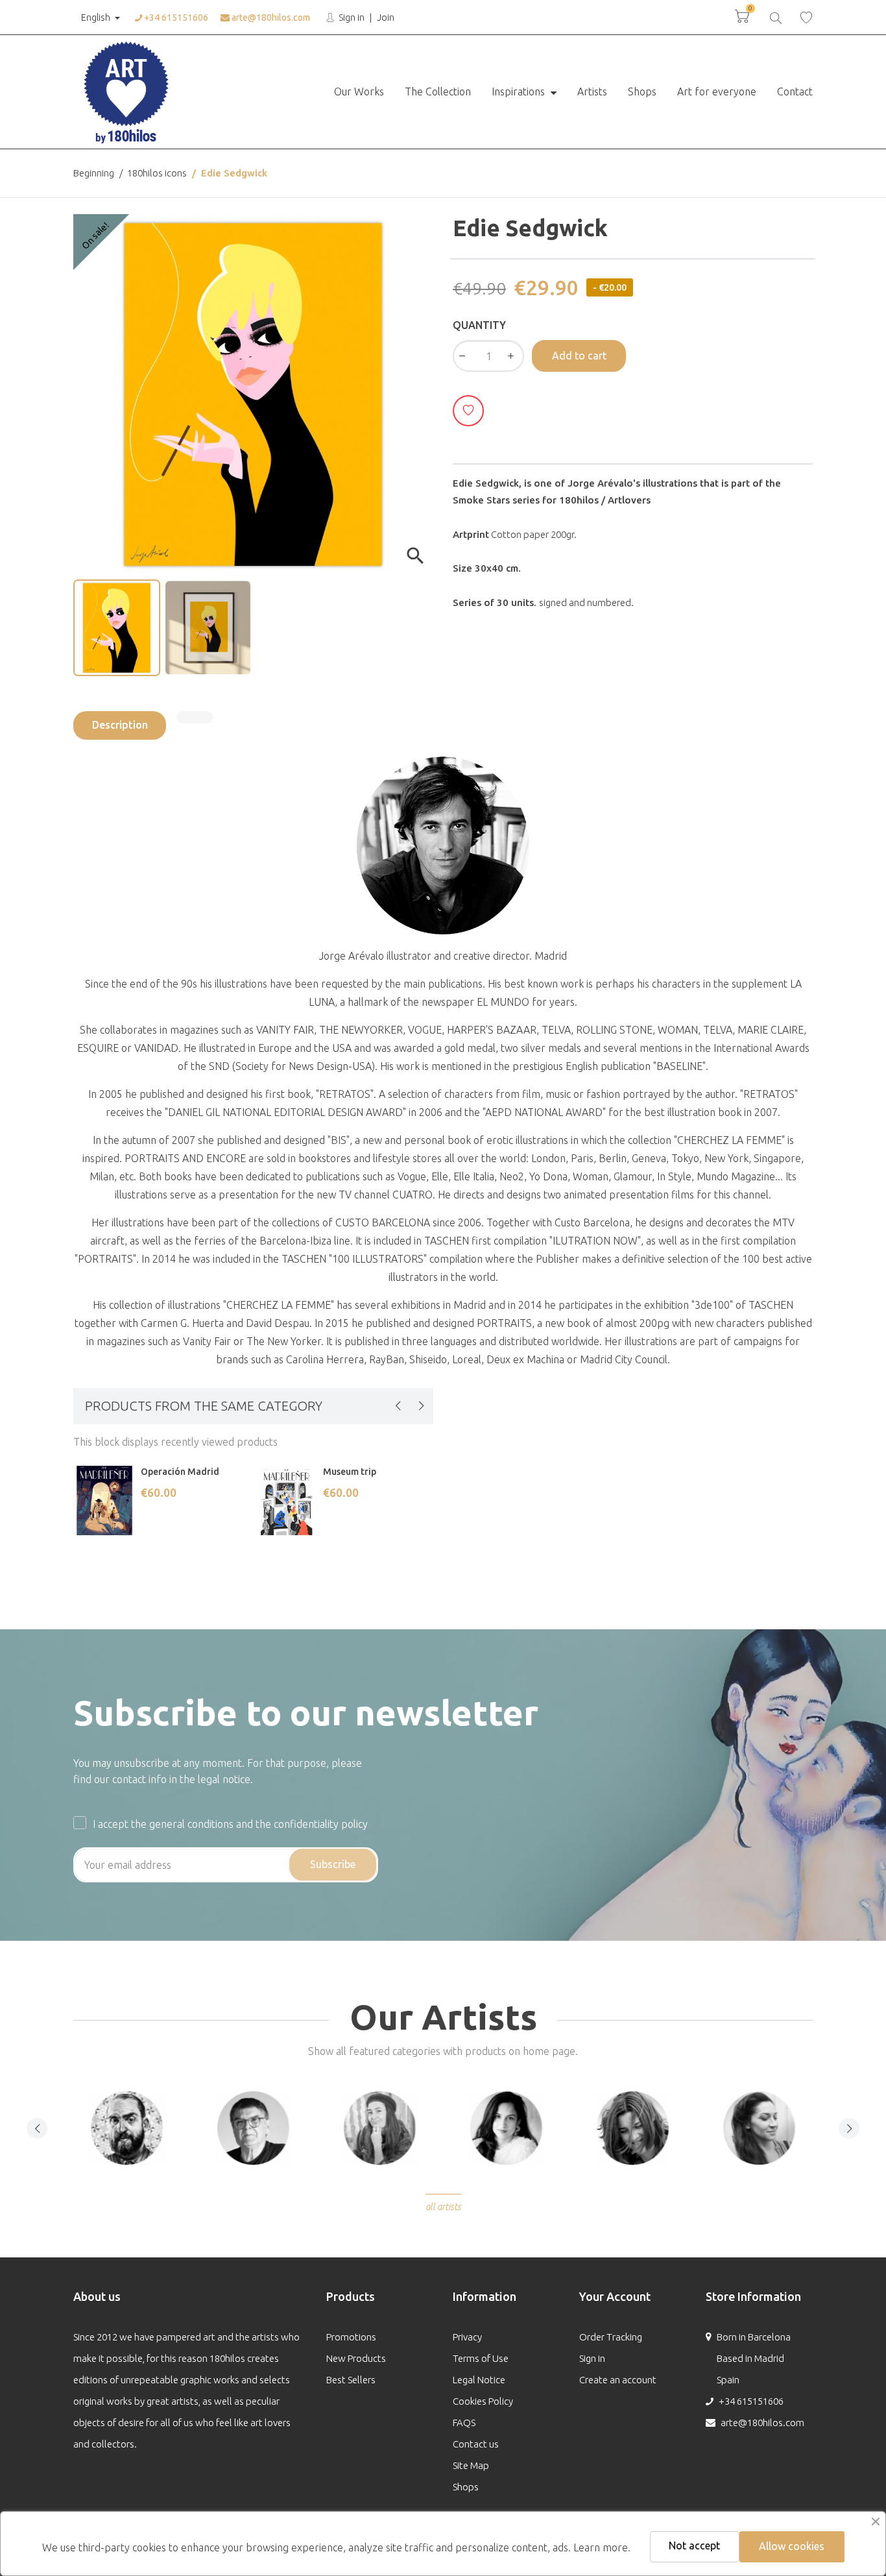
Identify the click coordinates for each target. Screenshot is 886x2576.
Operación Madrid (180, 1472)
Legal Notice (479, 2380)
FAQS (464, 2423)
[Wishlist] (806, 17)
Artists (592, 91)
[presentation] (398, 1405)
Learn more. (602, 2547)
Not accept (694, 2546)
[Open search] (775, 17)
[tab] (195, 717)
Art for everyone (717, 91)
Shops (642, 91)
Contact (795, 91)
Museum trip (350, 1472)
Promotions (351, 2337)
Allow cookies (792, 2546)
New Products (356, 2358)
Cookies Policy (483, 2401)
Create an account (618, 2380)
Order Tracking (611, 2337)
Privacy (467, 2337)
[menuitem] (359, 92)
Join (386, 18)
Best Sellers (351, 2380)
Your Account (615, 2296)
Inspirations (520, 91)
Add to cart (579, 356)
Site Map (471, 2465)
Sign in (351, 18)
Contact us (476, 2444)
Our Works (359, 91)
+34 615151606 (175, 18)
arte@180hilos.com (270, 18)
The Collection (438, 91)
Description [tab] (120, 725)
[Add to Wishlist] (468, 411)
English (96, 18)
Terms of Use (481, 2358)
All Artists (443, 2207)
